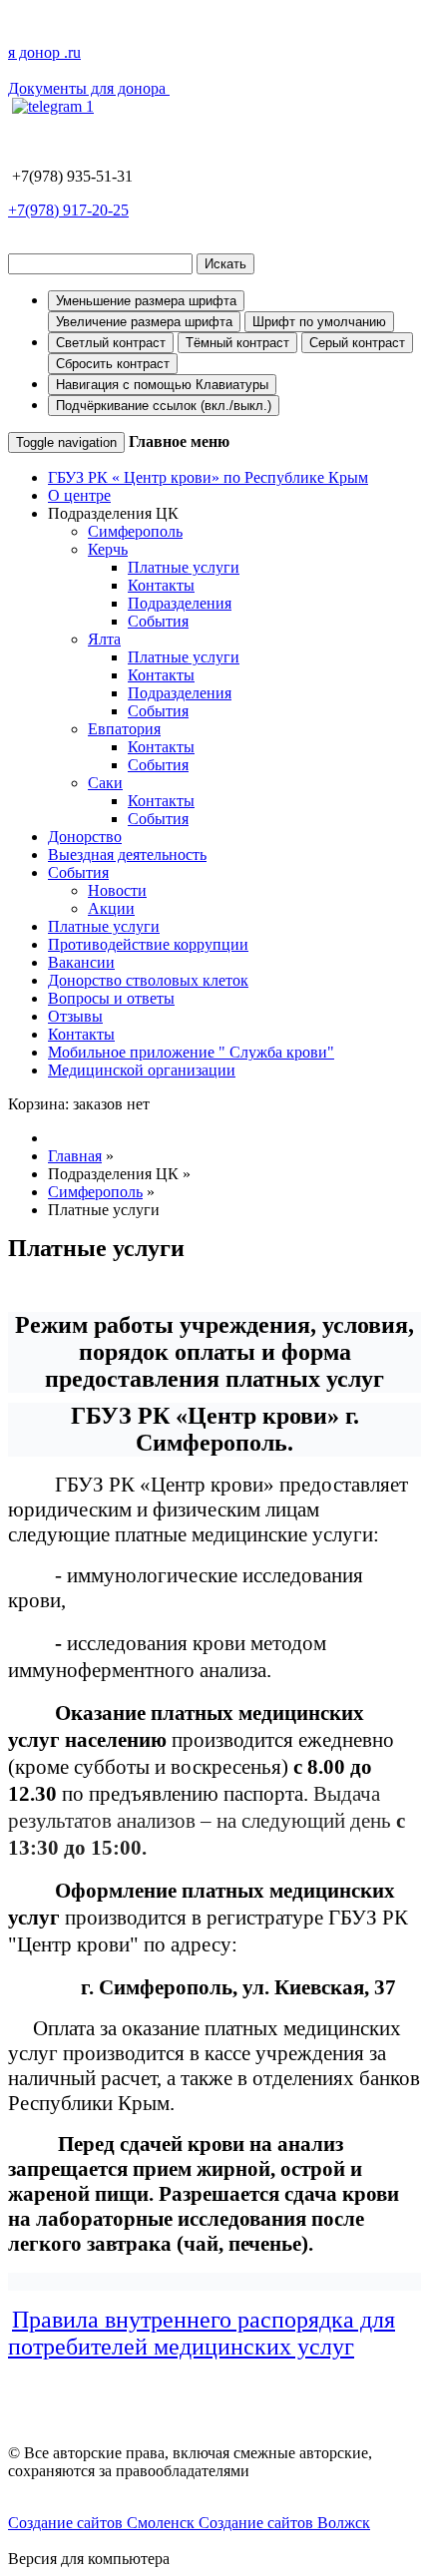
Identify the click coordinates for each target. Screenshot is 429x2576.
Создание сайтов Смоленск (103, 2523)
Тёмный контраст (237, 343)
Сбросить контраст (113, 364)
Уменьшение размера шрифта (146, 301)
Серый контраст (357, 343)
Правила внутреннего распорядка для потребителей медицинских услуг (202, 2333)
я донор (44, 52)
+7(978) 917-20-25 (68, 210)
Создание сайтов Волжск (284, 2523)
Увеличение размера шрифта (144, 322)
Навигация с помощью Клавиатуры (162, 385)
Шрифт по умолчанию (319, 322)
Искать (225, 264)
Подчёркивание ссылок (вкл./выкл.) (164, 406)
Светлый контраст (111, 343)
